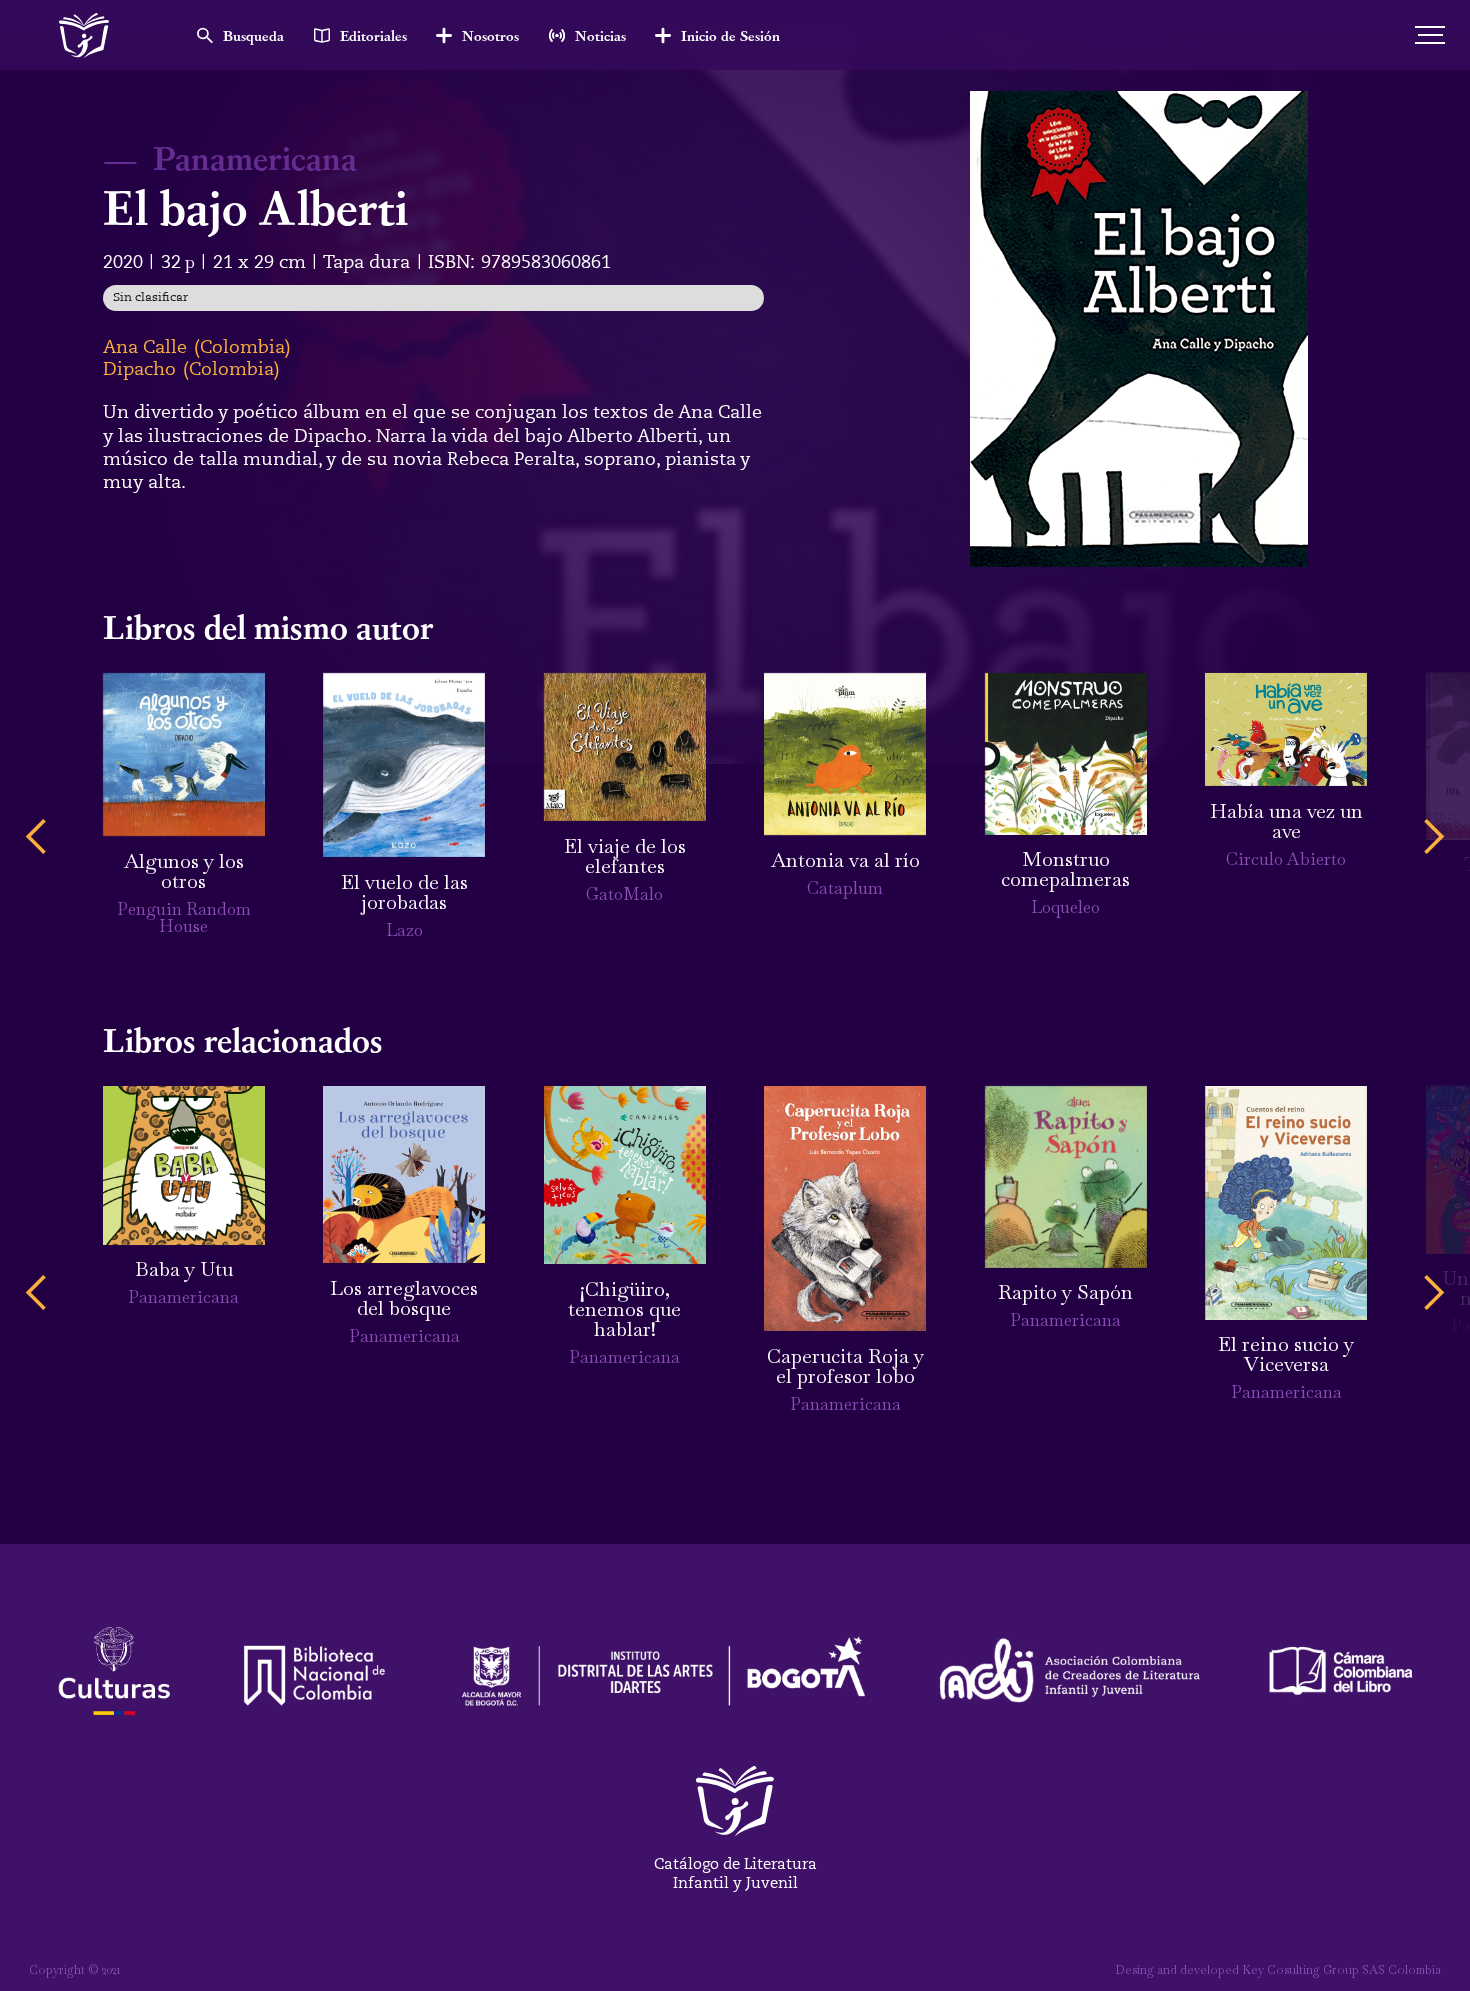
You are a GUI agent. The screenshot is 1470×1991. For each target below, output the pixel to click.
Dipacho (139, 369)
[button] (37, 837)
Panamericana (255, 157)
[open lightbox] (1139, 328)
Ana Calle (145, 347)
